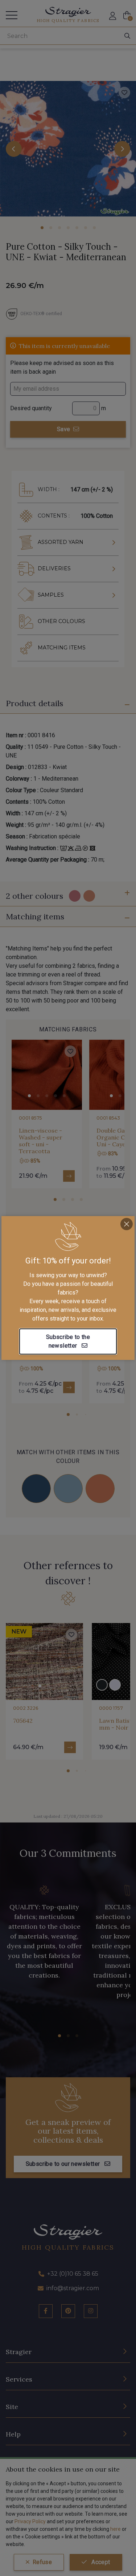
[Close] (127, 1224)
